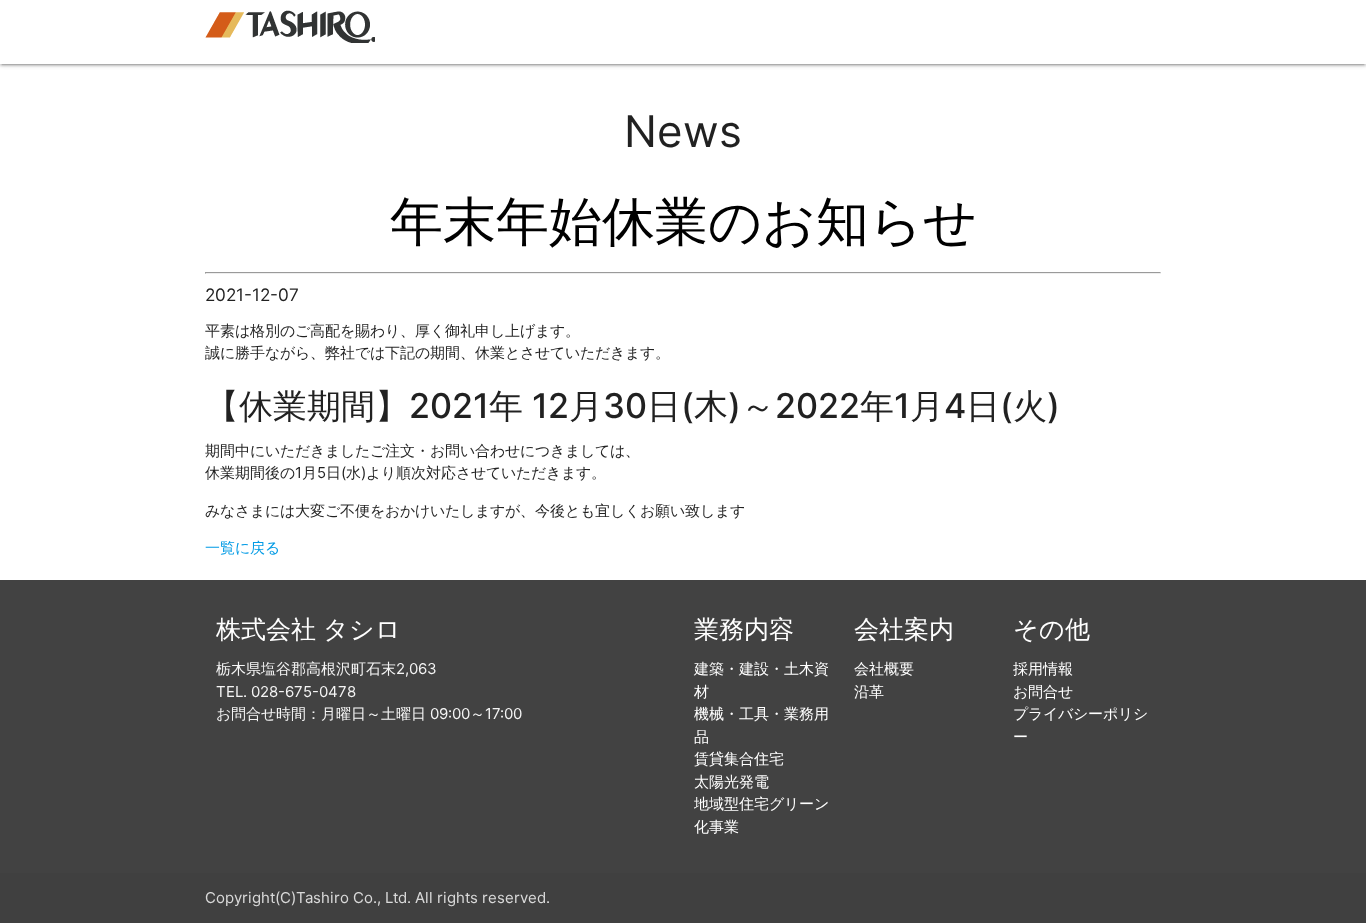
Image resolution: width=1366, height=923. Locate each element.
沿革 (869, 691)
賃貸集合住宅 (739, 758)
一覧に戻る (242, 547)
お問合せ (1116, 31)
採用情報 (1026, 31)
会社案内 (936, 31)
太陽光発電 (731, 781)
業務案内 (846, 31)
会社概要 (884, 668)
